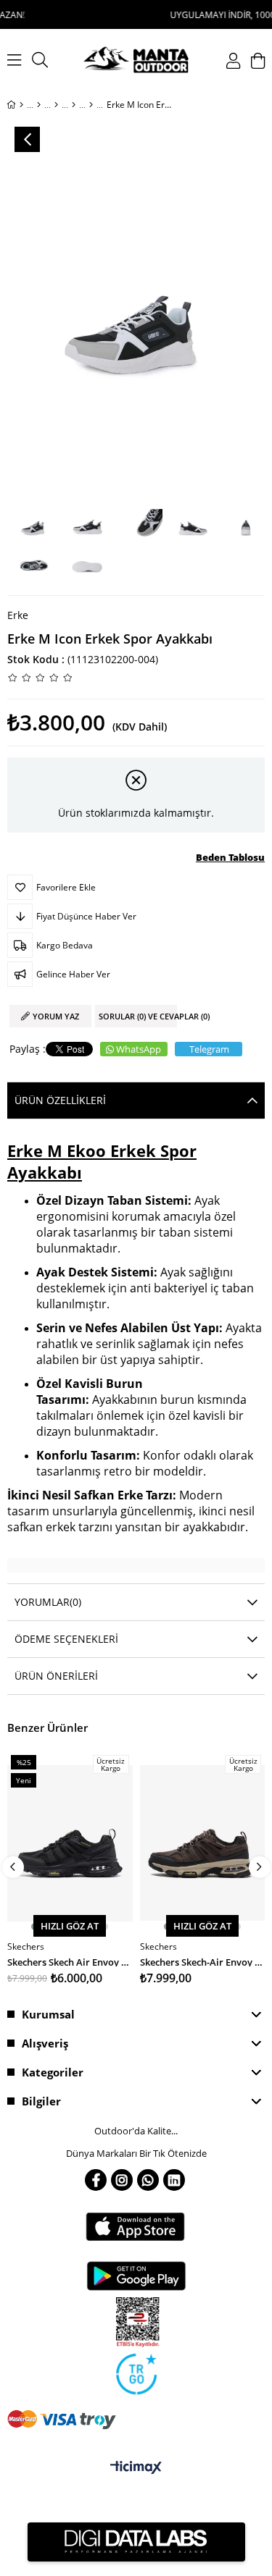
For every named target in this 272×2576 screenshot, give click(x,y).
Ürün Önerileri (56, 1676)
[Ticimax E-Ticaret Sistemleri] (136, 2468)
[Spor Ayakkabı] (91, 105)
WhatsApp (139, 1049)
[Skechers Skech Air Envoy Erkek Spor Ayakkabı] (70, 1843)
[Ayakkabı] (56, 105)
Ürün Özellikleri (60, 1100)
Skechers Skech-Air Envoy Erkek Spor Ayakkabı (203, 1961)
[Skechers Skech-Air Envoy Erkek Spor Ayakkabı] (203, 1843)
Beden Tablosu (230, 857)
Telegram (209, 1049)
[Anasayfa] (21, 105)
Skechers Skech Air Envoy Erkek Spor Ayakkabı (70, 1961)
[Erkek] (39, 105)
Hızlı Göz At (70, 1926)
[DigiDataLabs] (136, 2542)
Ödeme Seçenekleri (66, 1639)
